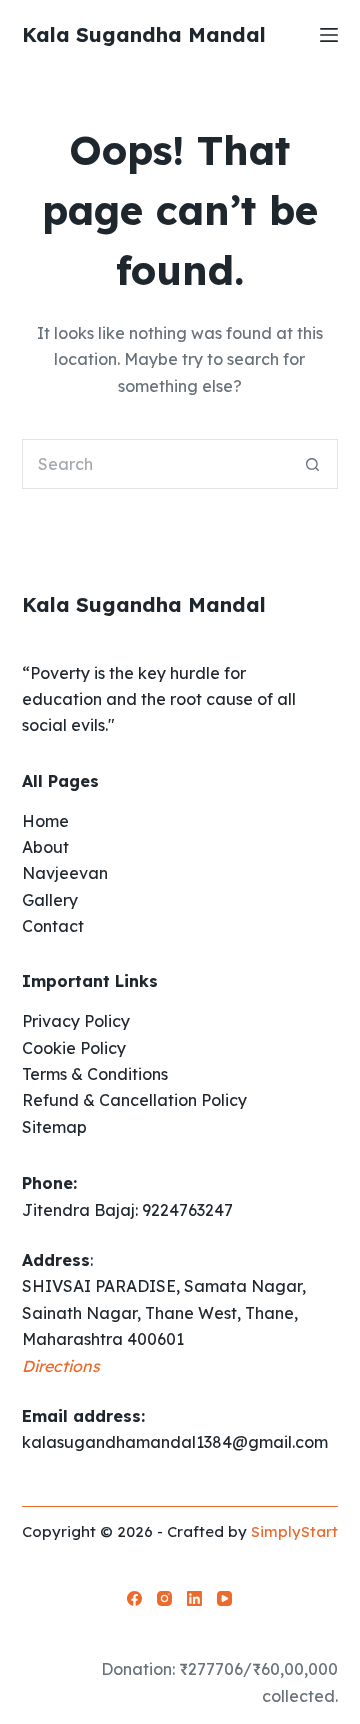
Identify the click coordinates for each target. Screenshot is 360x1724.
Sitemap (54, 1127)
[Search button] (313, 464)
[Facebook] (134, 1598)
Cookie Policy (74, 1048)
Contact (53, 926)
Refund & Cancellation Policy (134, 1100)
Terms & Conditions (95, 1074)
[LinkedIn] (194, 1598)
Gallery (50, 900)
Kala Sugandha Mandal (144, 34)
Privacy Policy (76, 1021)
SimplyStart (294, 1531)
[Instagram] (164, 1598)
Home (45, 821)
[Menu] (329, 35)
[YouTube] (224, 1598)
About (45, 847)
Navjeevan (65, 873)
